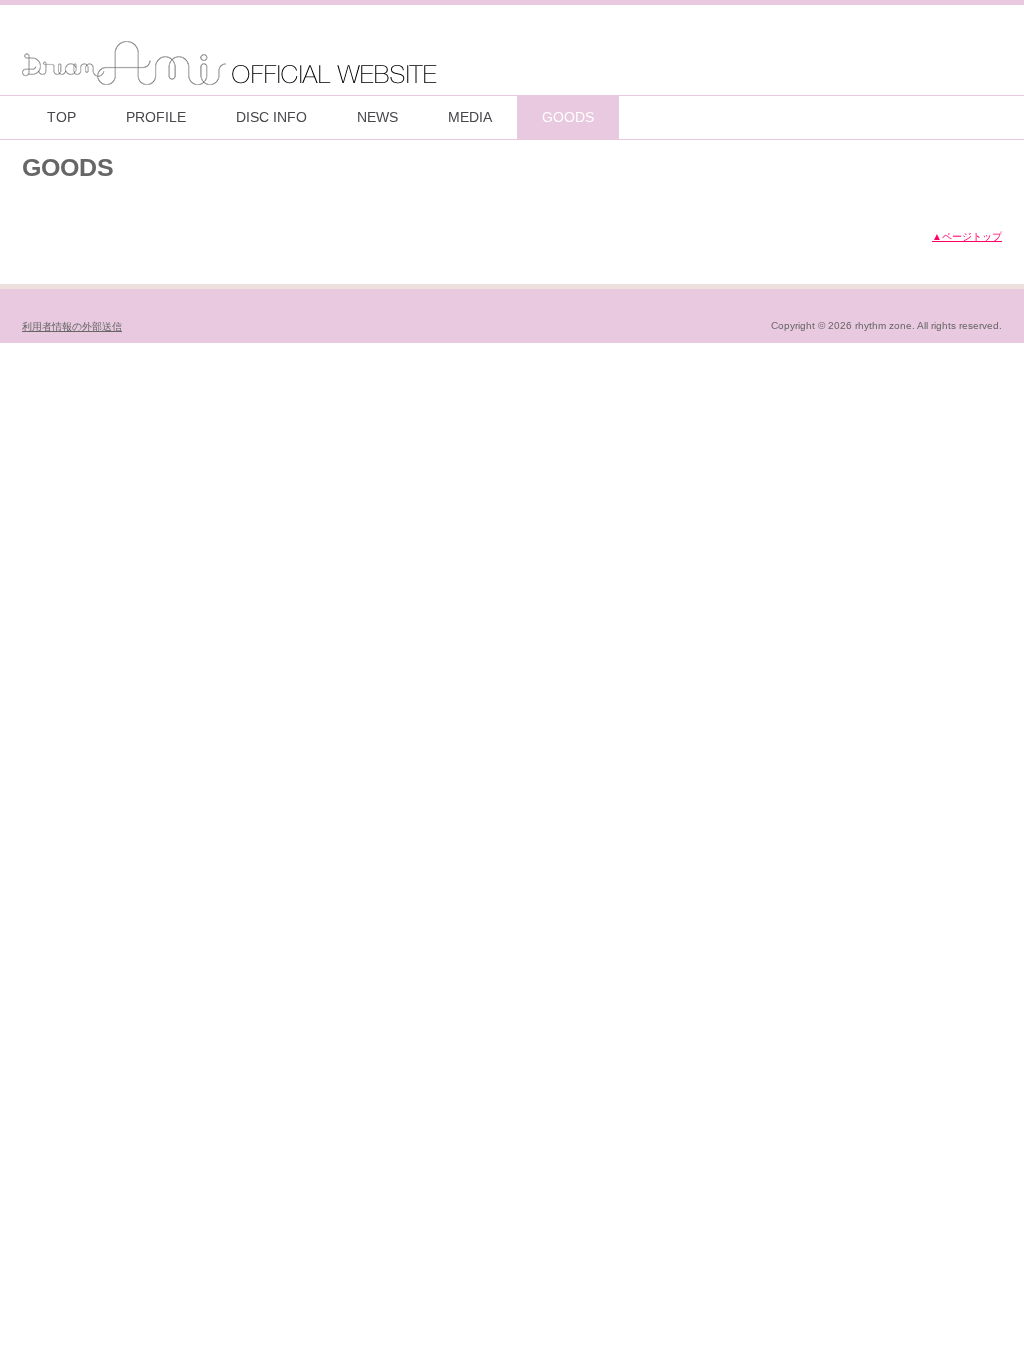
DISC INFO (271, 117)
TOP (61, 117)
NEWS (377, 117)
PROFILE (156, 117)
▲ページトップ (967, 236)
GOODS (568, 117)
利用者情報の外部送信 (72, 326)
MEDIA (470, 117)
